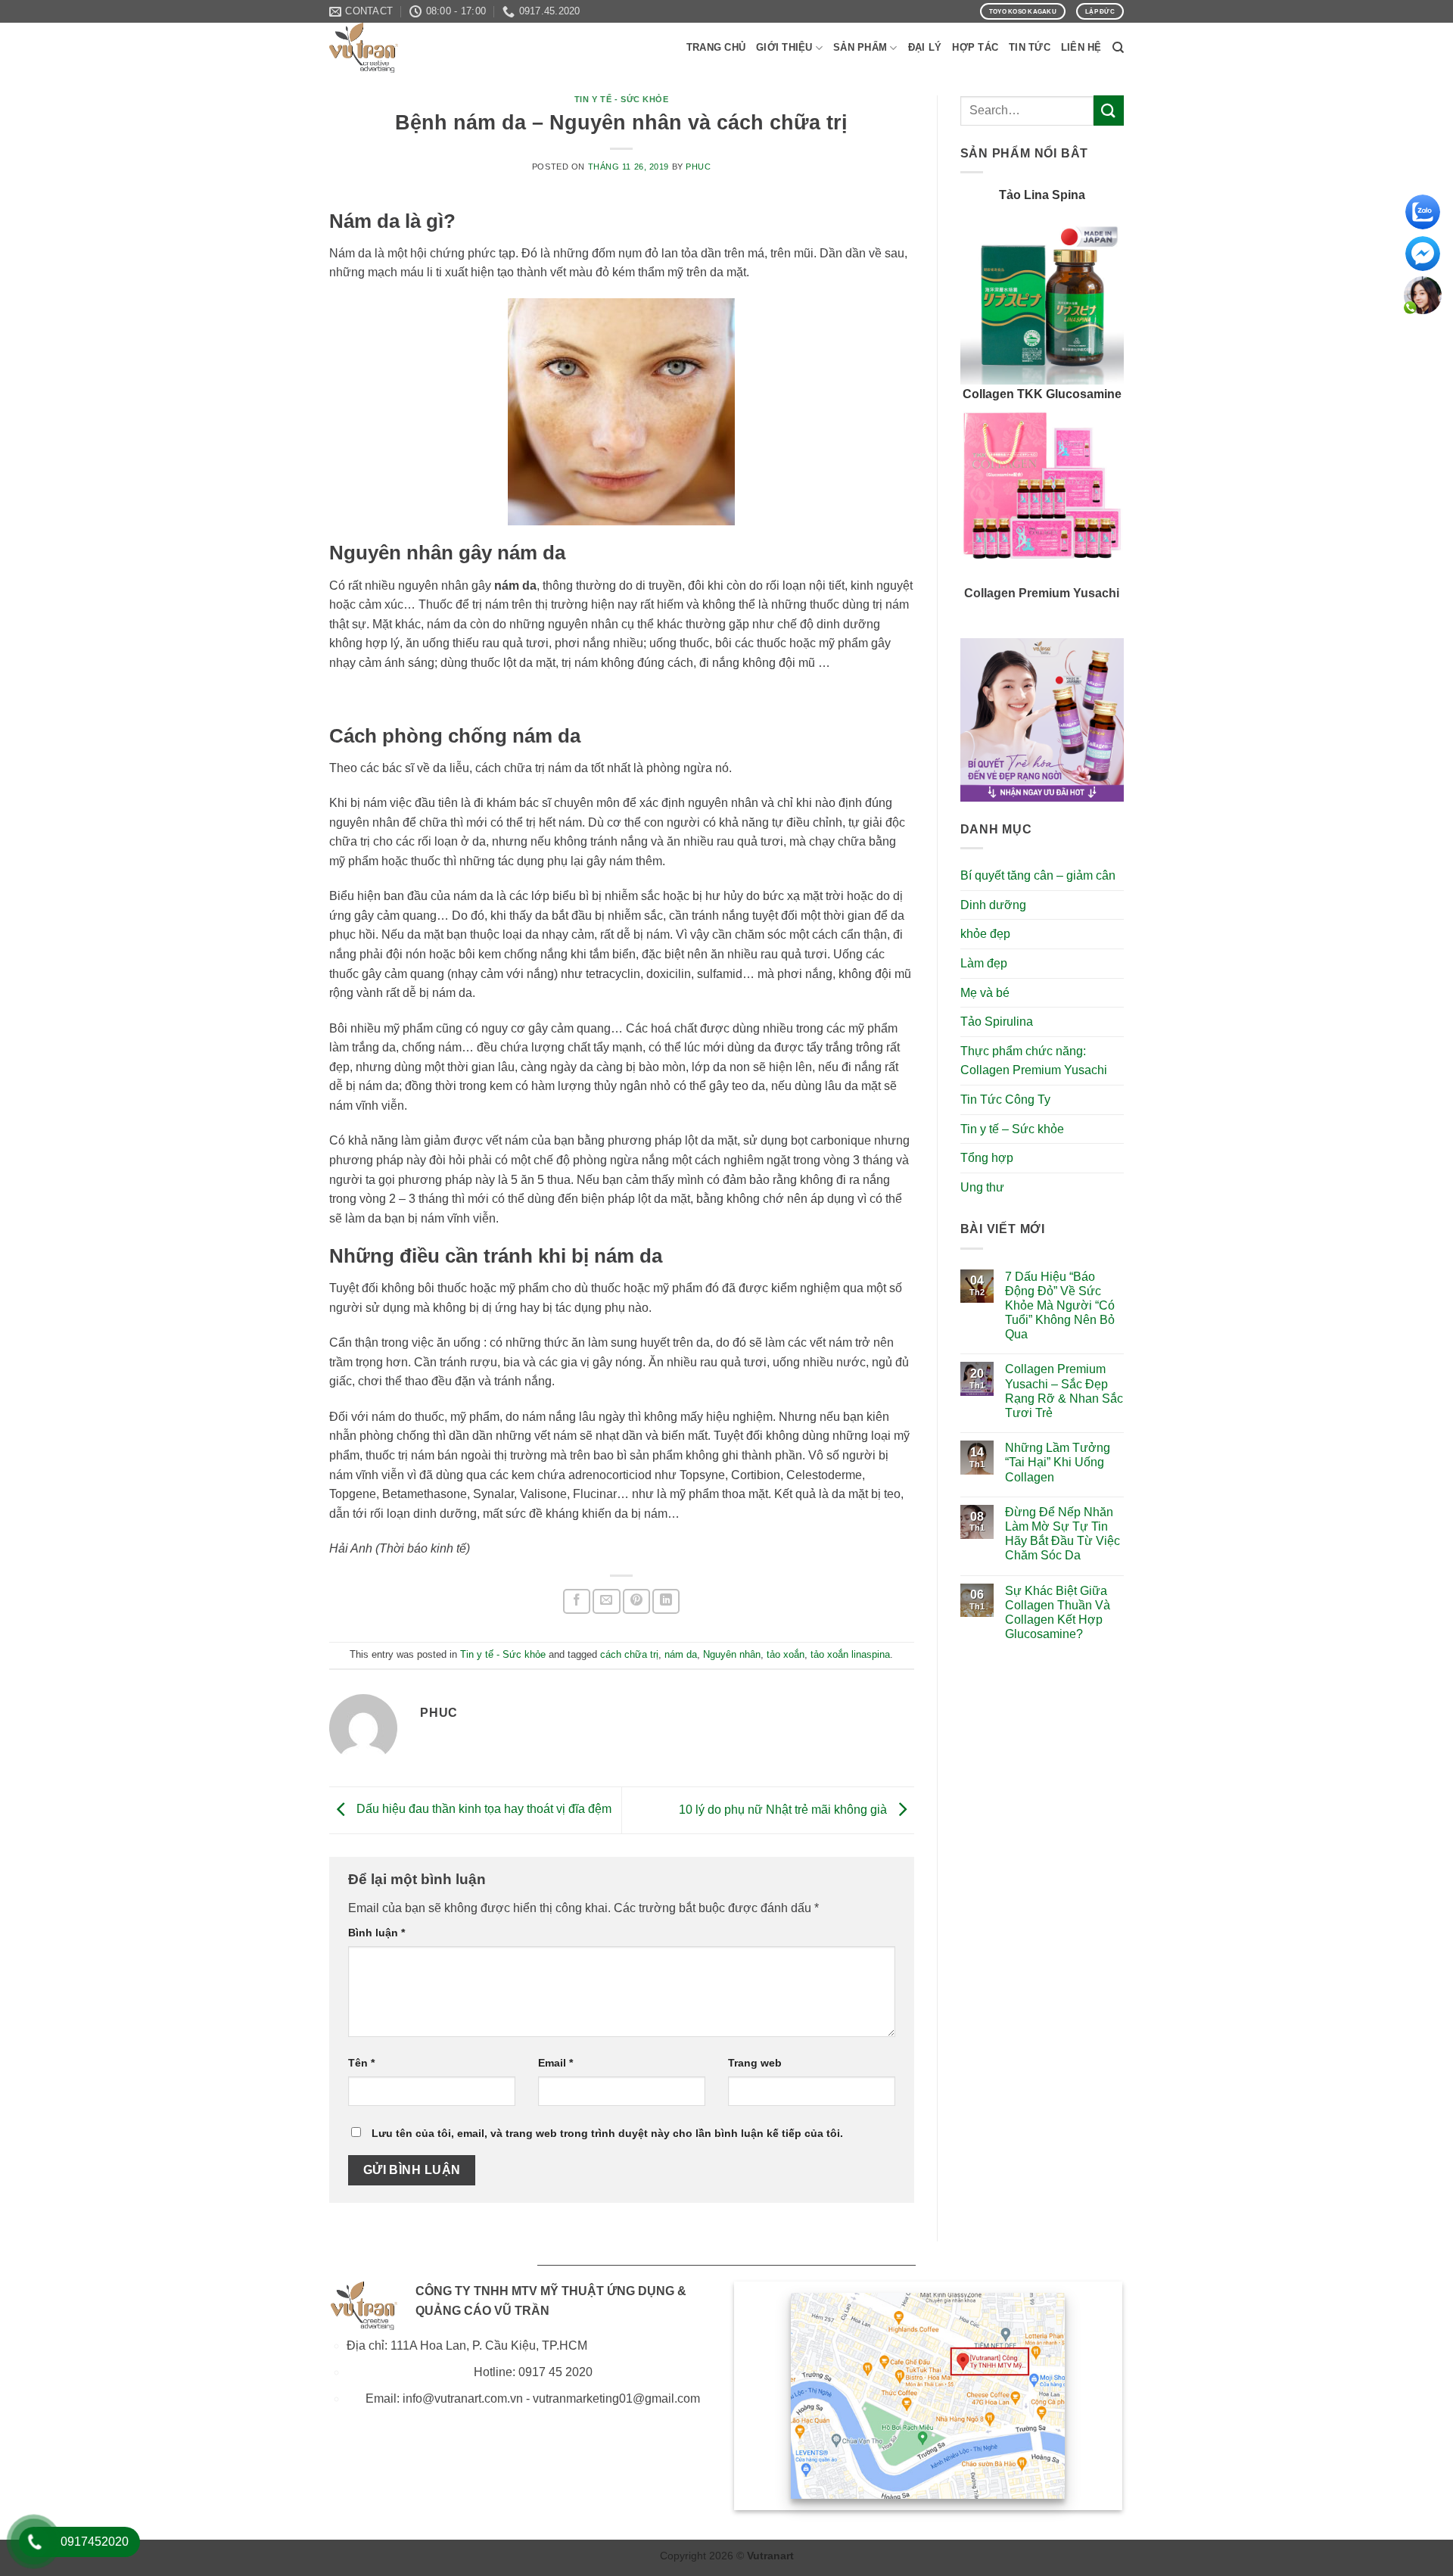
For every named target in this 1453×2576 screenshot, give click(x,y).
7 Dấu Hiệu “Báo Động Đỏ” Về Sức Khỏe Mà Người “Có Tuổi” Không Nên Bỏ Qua (1060, 1306)
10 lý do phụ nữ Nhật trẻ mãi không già (784, 1810)
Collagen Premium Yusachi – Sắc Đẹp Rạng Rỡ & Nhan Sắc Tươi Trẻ (1064, 1391)
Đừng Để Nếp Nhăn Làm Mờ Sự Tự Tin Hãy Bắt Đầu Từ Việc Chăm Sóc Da (1063, 1534)
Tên (361, 2063)
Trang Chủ (716, 47)
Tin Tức (1030, 47)
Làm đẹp (984, 963)
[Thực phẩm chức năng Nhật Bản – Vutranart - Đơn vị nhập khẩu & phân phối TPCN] (405, 48)
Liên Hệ (1081, 47)
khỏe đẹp (985, 934)
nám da (681, 1654)
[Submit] (1109, 110)
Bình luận (376, 1933)
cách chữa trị (629, 1654)
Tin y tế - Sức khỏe (622, 99)
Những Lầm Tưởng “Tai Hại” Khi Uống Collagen (1058, 1462)
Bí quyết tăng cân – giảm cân (1038, 875)
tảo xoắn (786, 1654)
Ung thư (982, 1187)
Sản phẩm (860, 47)
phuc (698, 167)
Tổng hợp (987, 1158)
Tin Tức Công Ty (1005, 1100)
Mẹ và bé (985, 993)
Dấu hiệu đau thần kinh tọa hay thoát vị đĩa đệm (482, 1810)
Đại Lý (925, 47)
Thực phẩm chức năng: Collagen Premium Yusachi (1034, 1061)
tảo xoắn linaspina (850, 1654)
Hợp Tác (975, 47)
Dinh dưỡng (993, 905)
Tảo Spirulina (997, 1022)
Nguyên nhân (732, 1654)
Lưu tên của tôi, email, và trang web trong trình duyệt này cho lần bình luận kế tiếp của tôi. (607, 2133)
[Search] (1118, 48)
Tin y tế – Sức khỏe (1012, 1129)
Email (555, 2063)
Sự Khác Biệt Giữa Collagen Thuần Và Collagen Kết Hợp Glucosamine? (1058, 1613)
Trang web (755, 2063)
